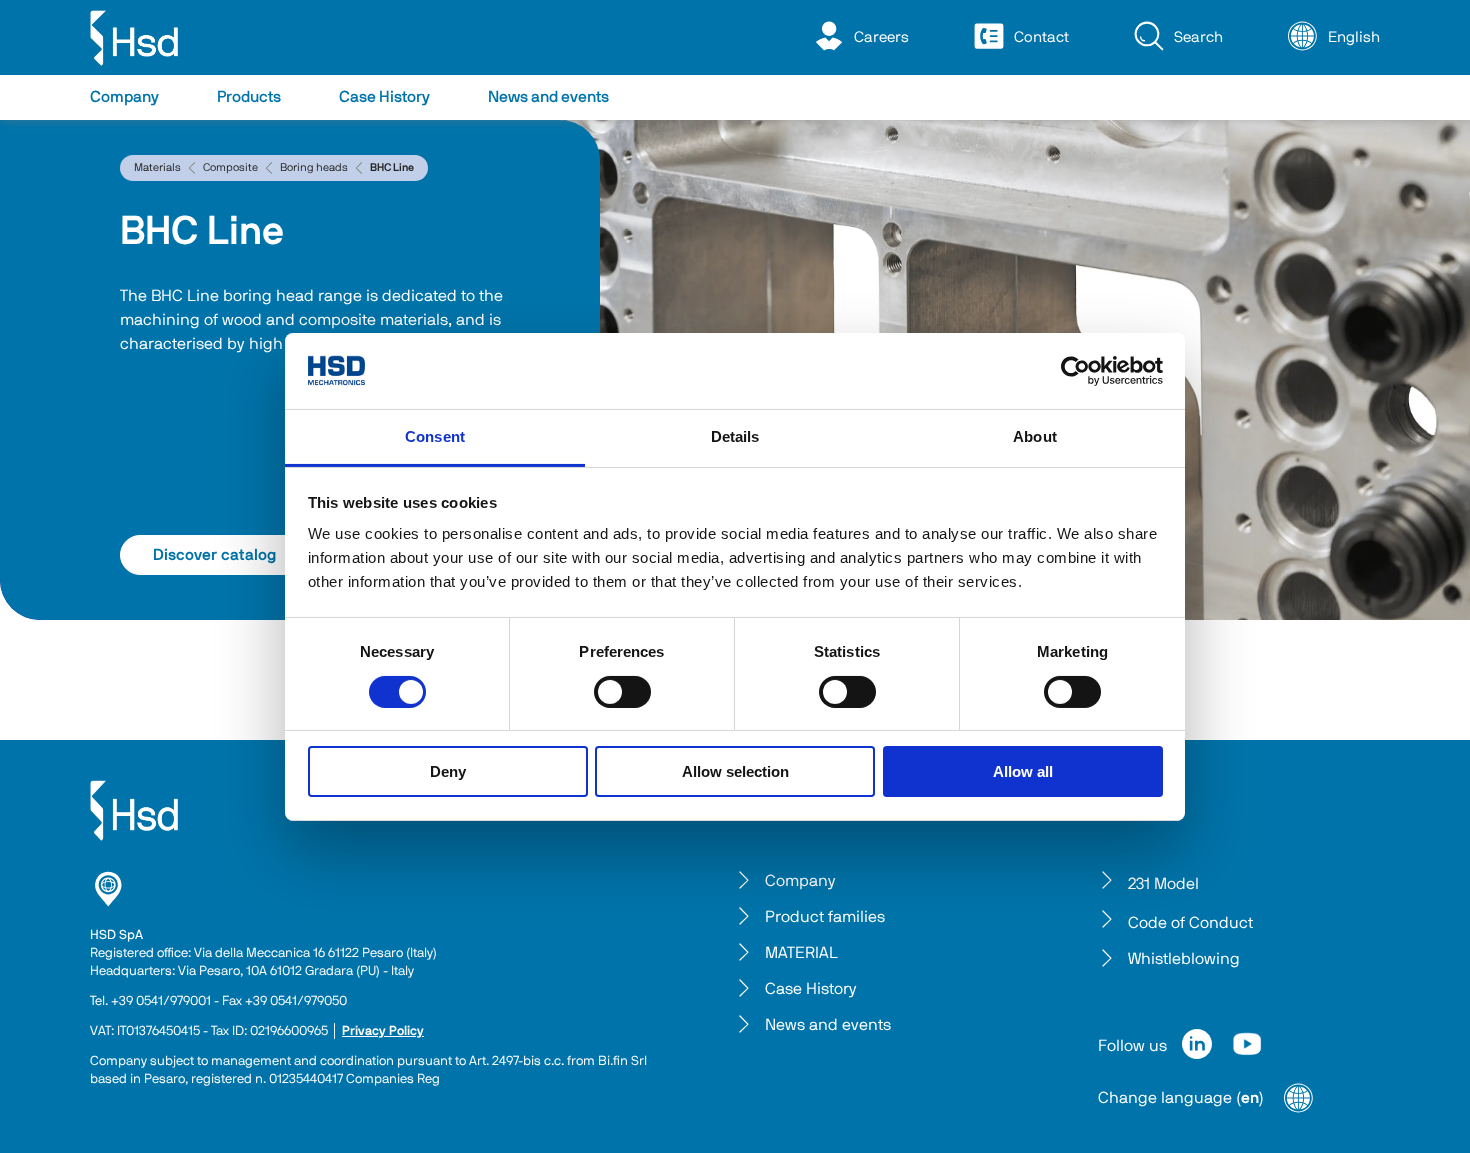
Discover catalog (214, 555)
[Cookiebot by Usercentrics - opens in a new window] (1075, 371)
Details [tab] (735, 436)
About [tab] (1035, 436)
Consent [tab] (435, 436)
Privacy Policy (383, 1031)
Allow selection (735, 771)
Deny (448, 771)
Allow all (1023, 771)
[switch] (622, 692)
